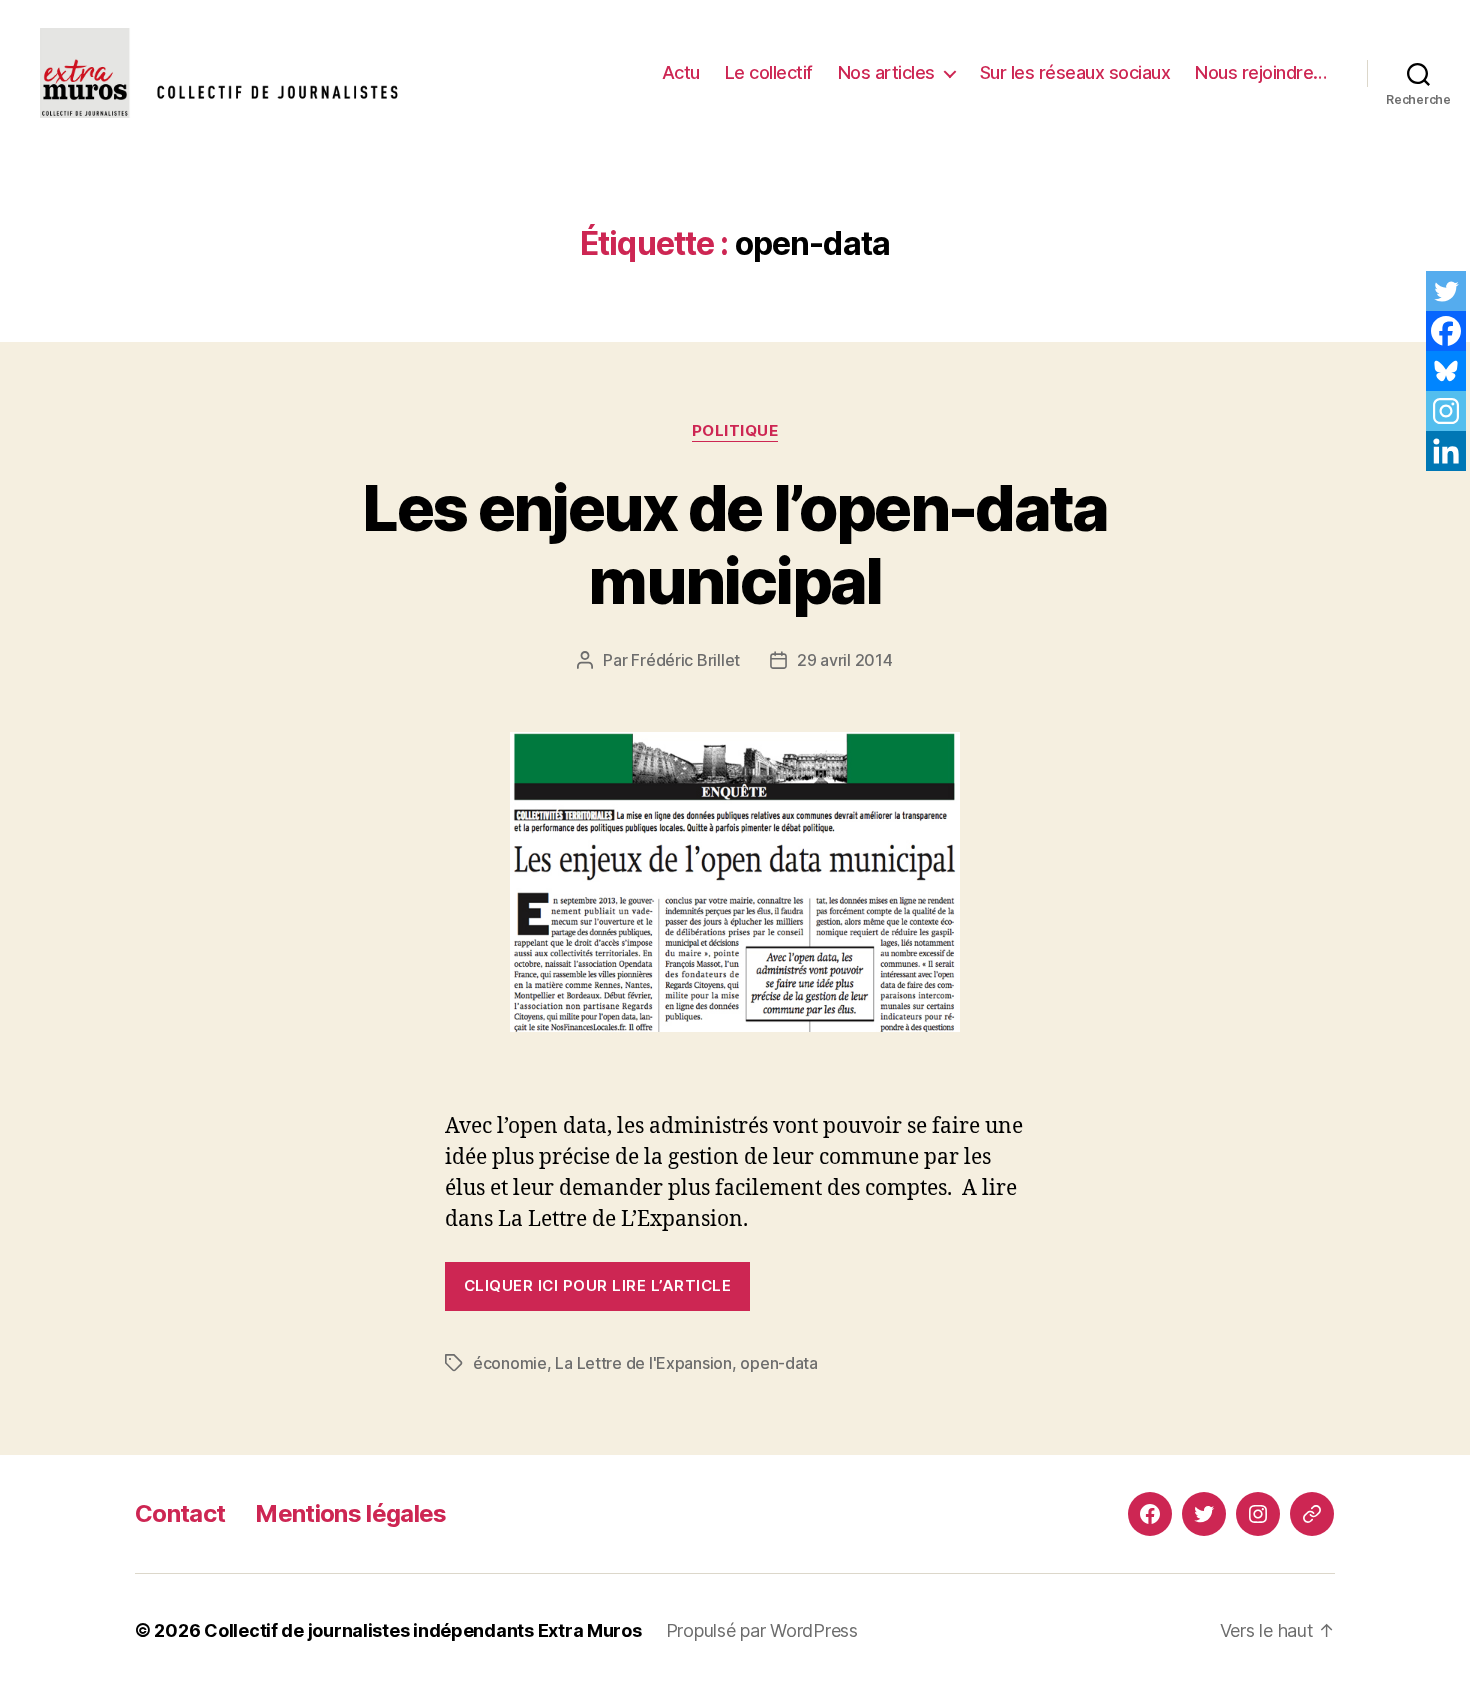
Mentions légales (350, 1513)
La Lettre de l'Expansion (643, 1363)
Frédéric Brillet (685, 660)
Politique (735, 431)
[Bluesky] (1446, 371)
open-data (779, 1363)
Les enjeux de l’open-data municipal (735, 544)
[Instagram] (1446, 411)
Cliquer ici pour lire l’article (597, 1285)
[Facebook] (1446, 331)
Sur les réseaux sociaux (1075, 72)
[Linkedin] (1446, 451)
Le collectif (769, 72)
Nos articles (886, 72)
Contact (180, 1513)
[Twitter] (1446, 291)
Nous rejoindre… (1261, 72)
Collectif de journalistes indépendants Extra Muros (423, 1630)
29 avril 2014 (845, 660)
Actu (681, 72)
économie (510, 1363)
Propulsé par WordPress (762, 1630)
